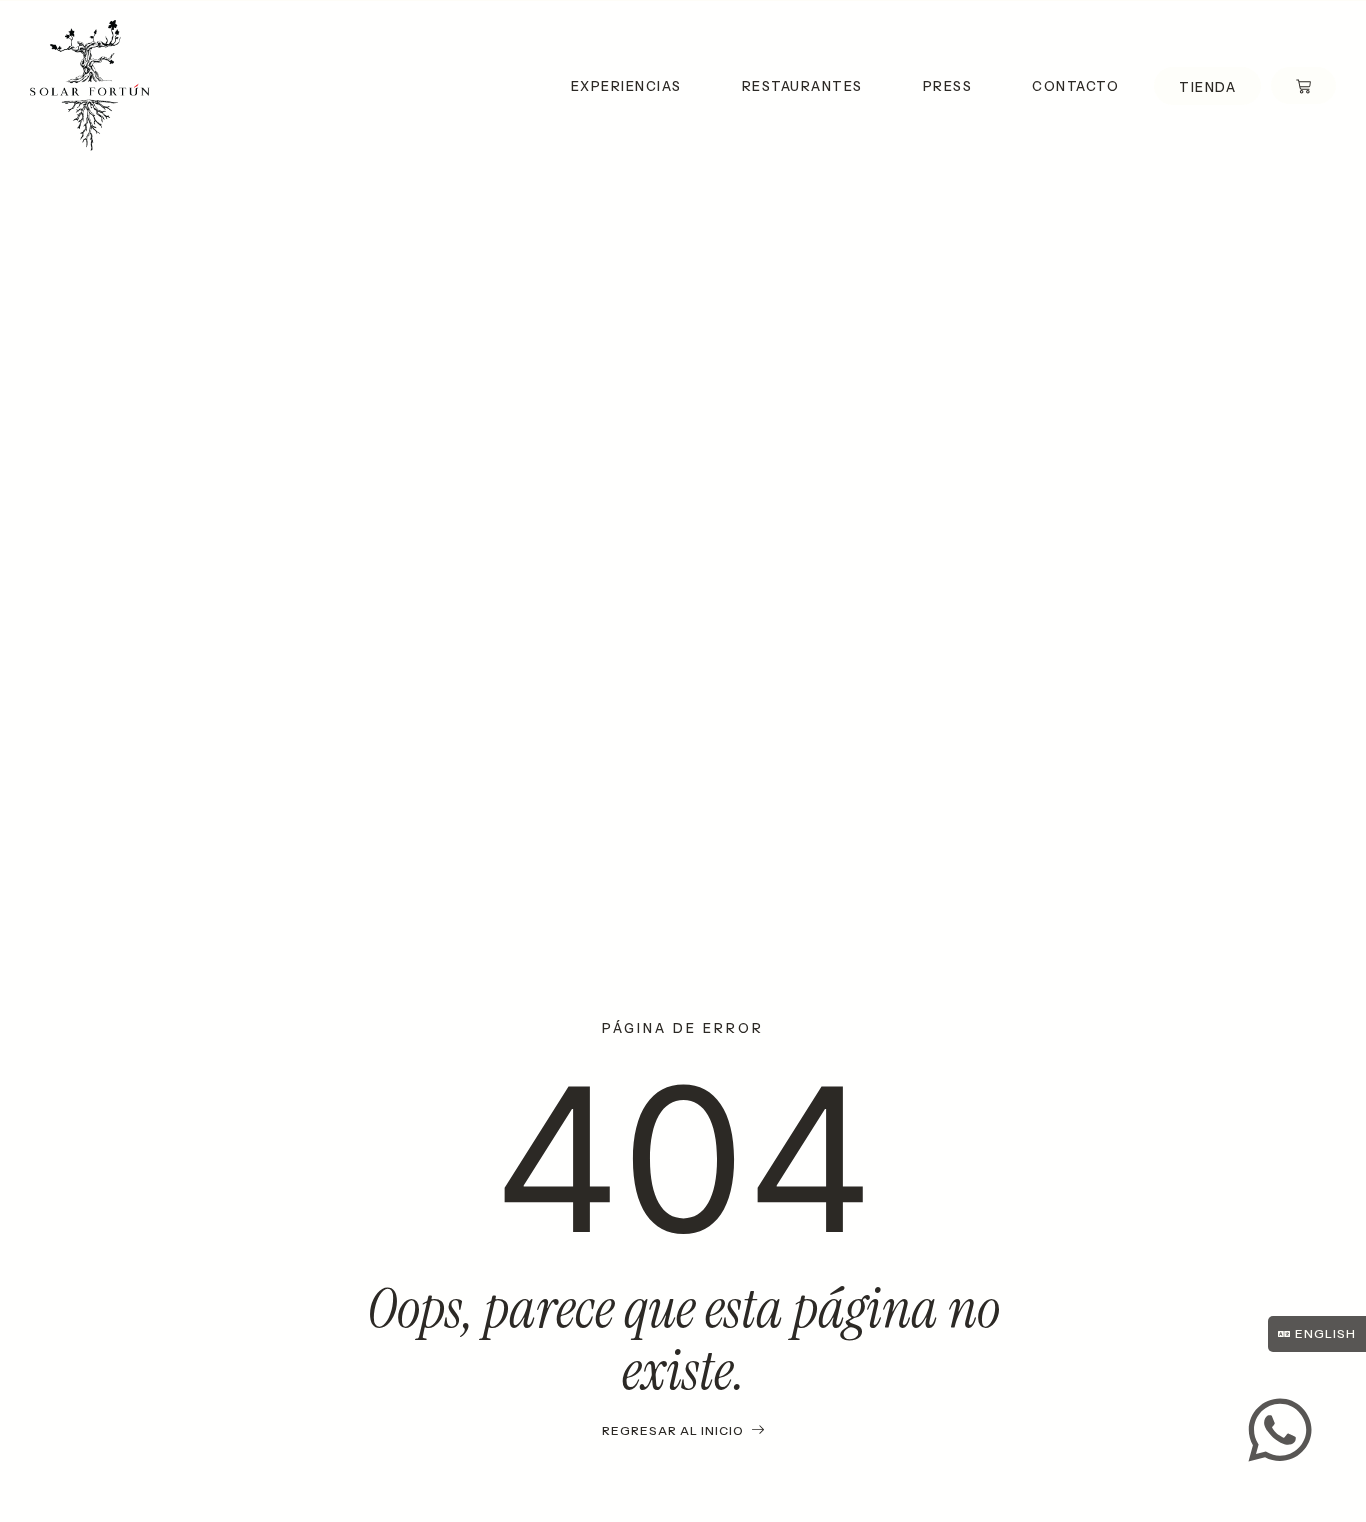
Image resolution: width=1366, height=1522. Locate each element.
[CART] (1303, 85)
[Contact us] (1280, 1430)
